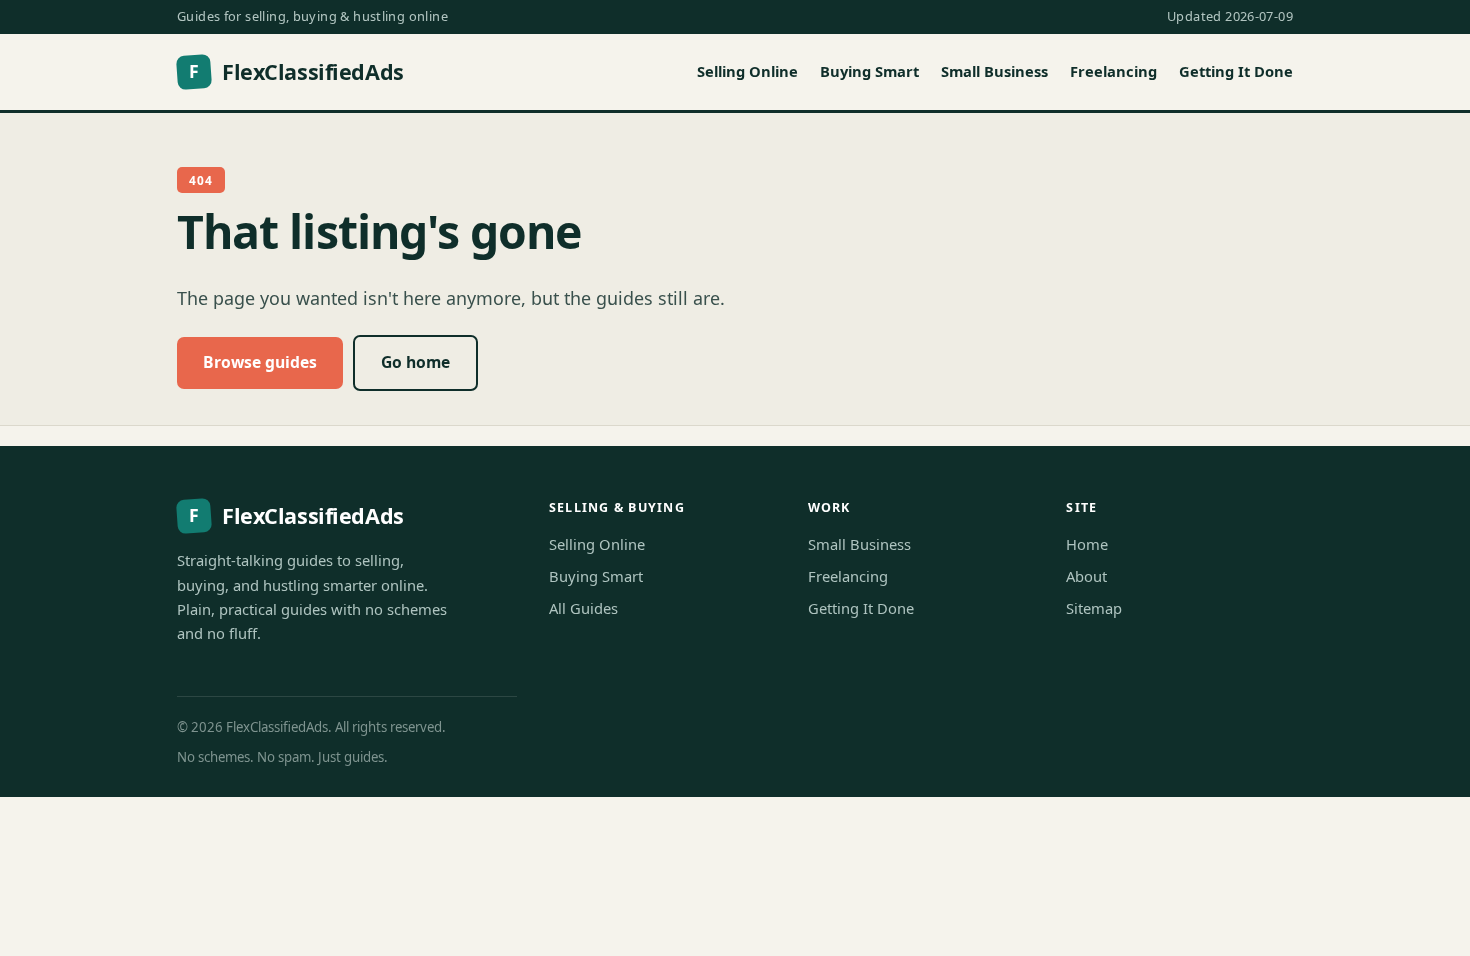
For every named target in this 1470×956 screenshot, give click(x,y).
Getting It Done (1236, 71)
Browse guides (260, 362)
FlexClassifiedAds (296, 71)
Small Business (994, 71)
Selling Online (747, 71)
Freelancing (1113, 71)
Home (1087, 544)
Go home (415, 362)
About (1086, 576)
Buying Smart (869, 71)
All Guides (583, 608)
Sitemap (1094, 608)
